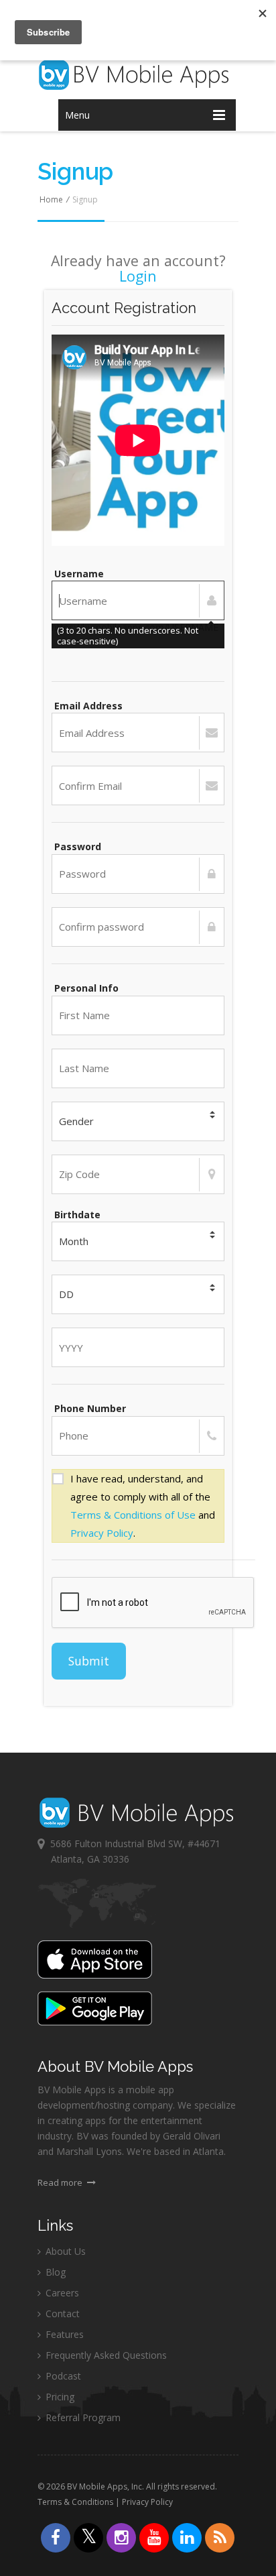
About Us (64, 2251)
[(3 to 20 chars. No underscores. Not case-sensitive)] (138, 600)
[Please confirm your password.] (138, 927)
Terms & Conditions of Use (133, 1515)
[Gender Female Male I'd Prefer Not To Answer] (138, 1121)
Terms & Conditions (75, 2502)
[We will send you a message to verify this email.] (138, 733)
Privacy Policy (102, 1533)
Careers (61, 2293)
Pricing (59, 2397)
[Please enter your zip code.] (138, 1174)
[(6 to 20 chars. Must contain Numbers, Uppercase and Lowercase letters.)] (138, 874)
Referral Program (82, 2417)
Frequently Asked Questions (105, 2355)
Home (51, 199)
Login (138, 276)
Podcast (62, 2376)
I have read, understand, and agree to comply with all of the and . (143, 1506)
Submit (89, 1661)
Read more (61, 2182)
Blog (54, 2272)
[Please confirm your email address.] (138, 785)
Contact (61, 2314)
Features (63, 2334)
